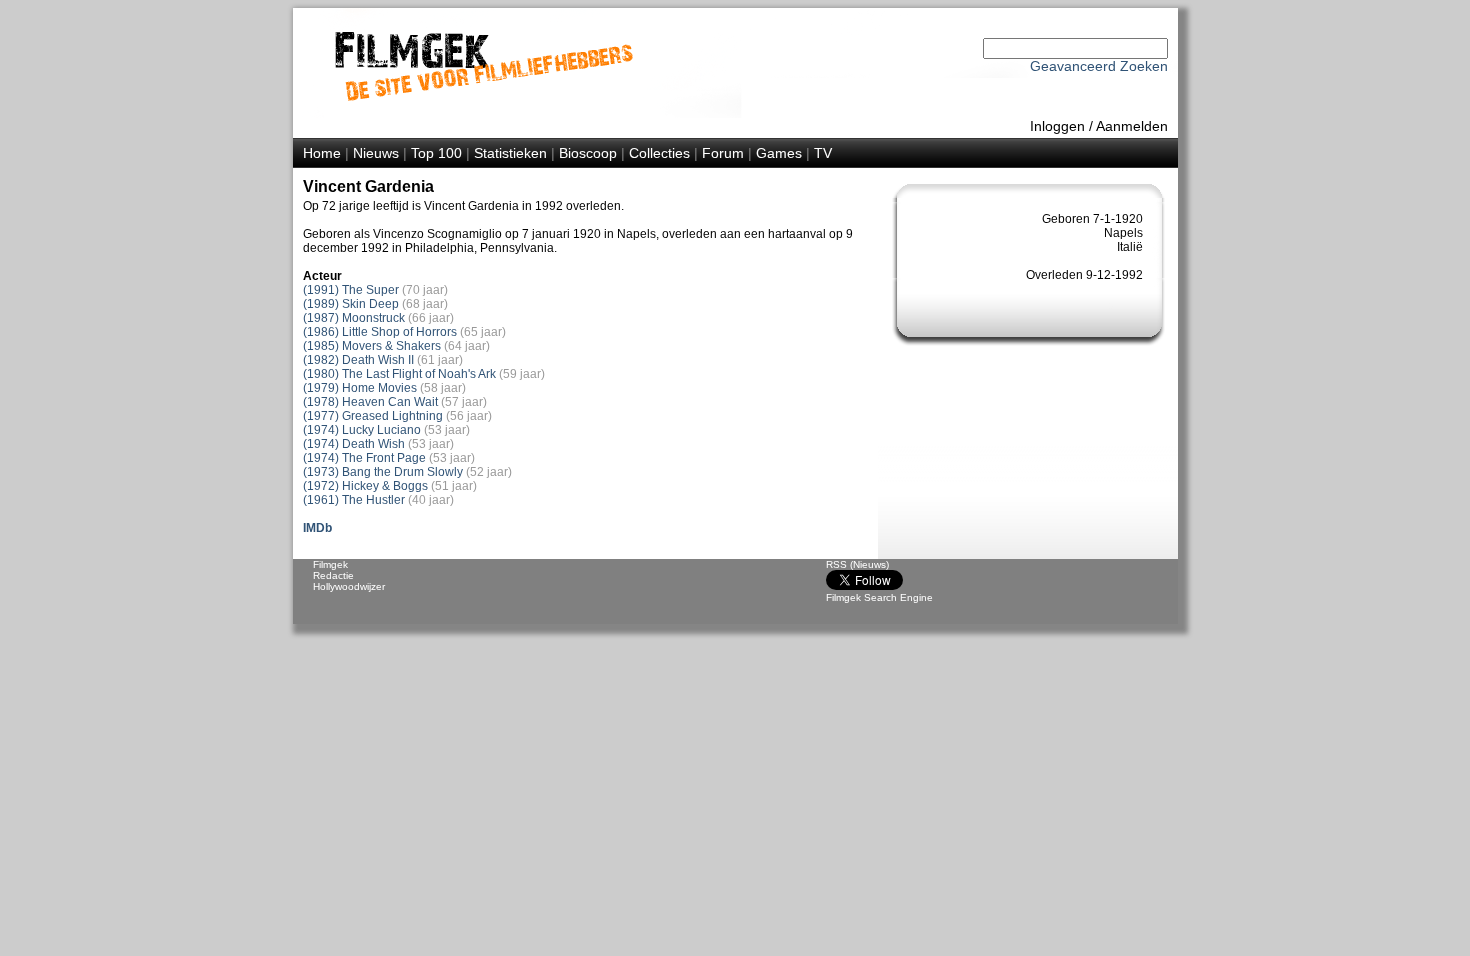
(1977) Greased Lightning (373, 416)
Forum (723, 153)
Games (779, 153)
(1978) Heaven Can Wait (370, 402)
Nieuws (376, 153)
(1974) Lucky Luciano (362, 430)
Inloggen (1057, 126)
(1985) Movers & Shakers (372, 346)
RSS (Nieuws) (857, 564)
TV (823, 153)
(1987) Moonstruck (354, 318)
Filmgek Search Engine (879, 597)
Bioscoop (588, 153)
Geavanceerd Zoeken (1099, 66)
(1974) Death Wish (354, 444)
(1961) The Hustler (354, 500)
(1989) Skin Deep (351, 304)
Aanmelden (1132, 126)
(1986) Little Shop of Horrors (380, 332)
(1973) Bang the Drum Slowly (383, 472)
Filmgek (330, 564)
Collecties (659, 153)
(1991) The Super (351, 290)
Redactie (333, 575)
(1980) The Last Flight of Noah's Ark (399, 374)
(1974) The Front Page (364, 458)
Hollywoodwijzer (349, 586)
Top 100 (436, 153)
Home (322, 153)
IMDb (317, 528)
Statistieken (510, 153)
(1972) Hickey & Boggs (365, 486)
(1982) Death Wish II (358, 360)
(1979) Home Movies (360, 388)
